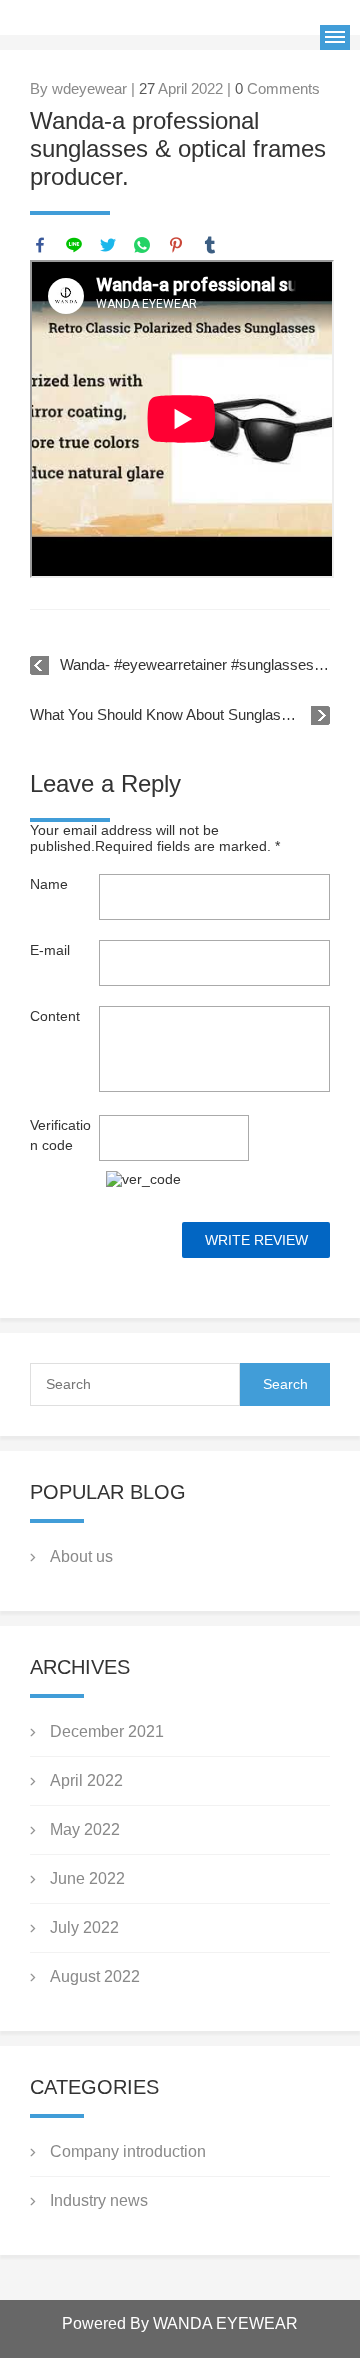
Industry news (99, 2200)
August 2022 (95, 1976)
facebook (40, 245)
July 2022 (84, 1927)
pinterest (176, 245)
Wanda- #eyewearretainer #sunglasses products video (195, 664)
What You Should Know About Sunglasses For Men (180, 714)
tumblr (210, 245)
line (74, 245)
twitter (108, 245)
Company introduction (128, 2151)
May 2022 (85, 1829)
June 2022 (87, 1878)
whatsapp (142, 245)
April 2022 (86, 1780)
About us (81, 1556)
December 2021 (107, 1731)
